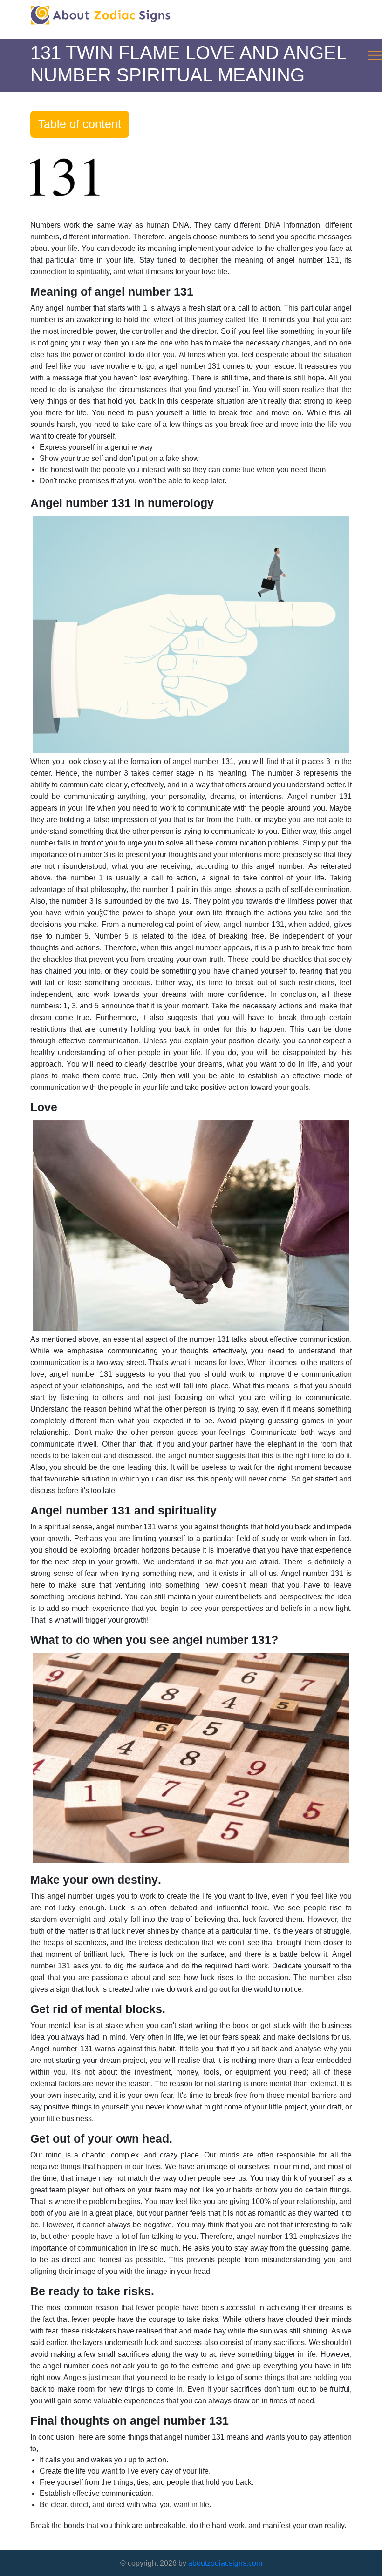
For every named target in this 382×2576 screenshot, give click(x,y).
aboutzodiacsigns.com (225, 2563)
